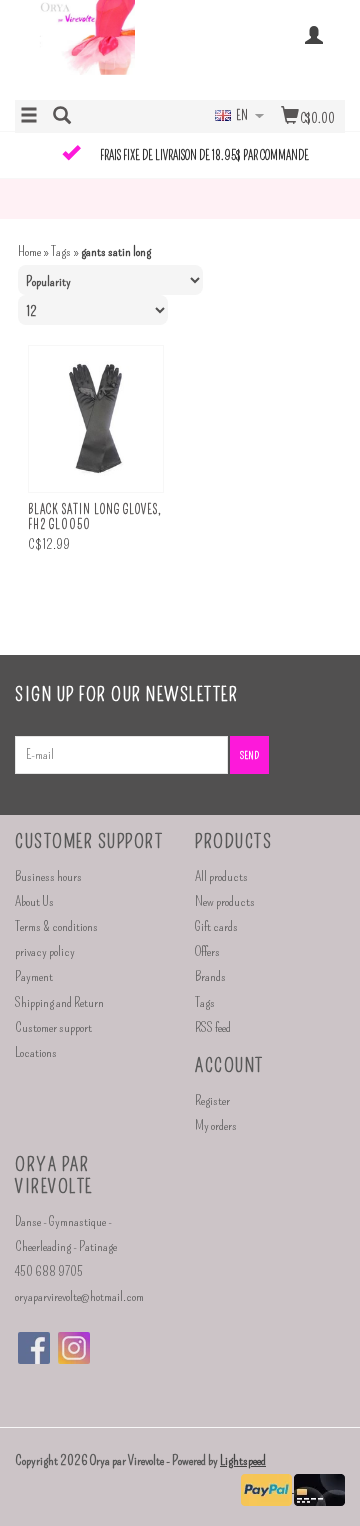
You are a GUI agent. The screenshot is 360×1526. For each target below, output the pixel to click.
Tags (61, 251)
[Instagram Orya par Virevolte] (74, 1348)
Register (212, 1100)
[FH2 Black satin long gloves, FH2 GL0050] (96, 419)
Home (29, 251)
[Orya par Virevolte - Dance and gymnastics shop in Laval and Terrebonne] (97, 48)
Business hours (48, 876)
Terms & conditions (56, 926)
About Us (34, 901)
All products (221, 876)
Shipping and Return (59, 1002)
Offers (207, 951)
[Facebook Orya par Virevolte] (34, 1348)
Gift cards (216, 926)
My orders (216, 1125)
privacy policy (45, 951)
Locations (36, 1052)
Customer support (53, 1027)
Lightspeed (243, 1460)
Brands (210, 976)
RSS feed (213, 1027)
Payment (34, 976)
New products (225, 901)
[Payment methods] (267, 1487)
